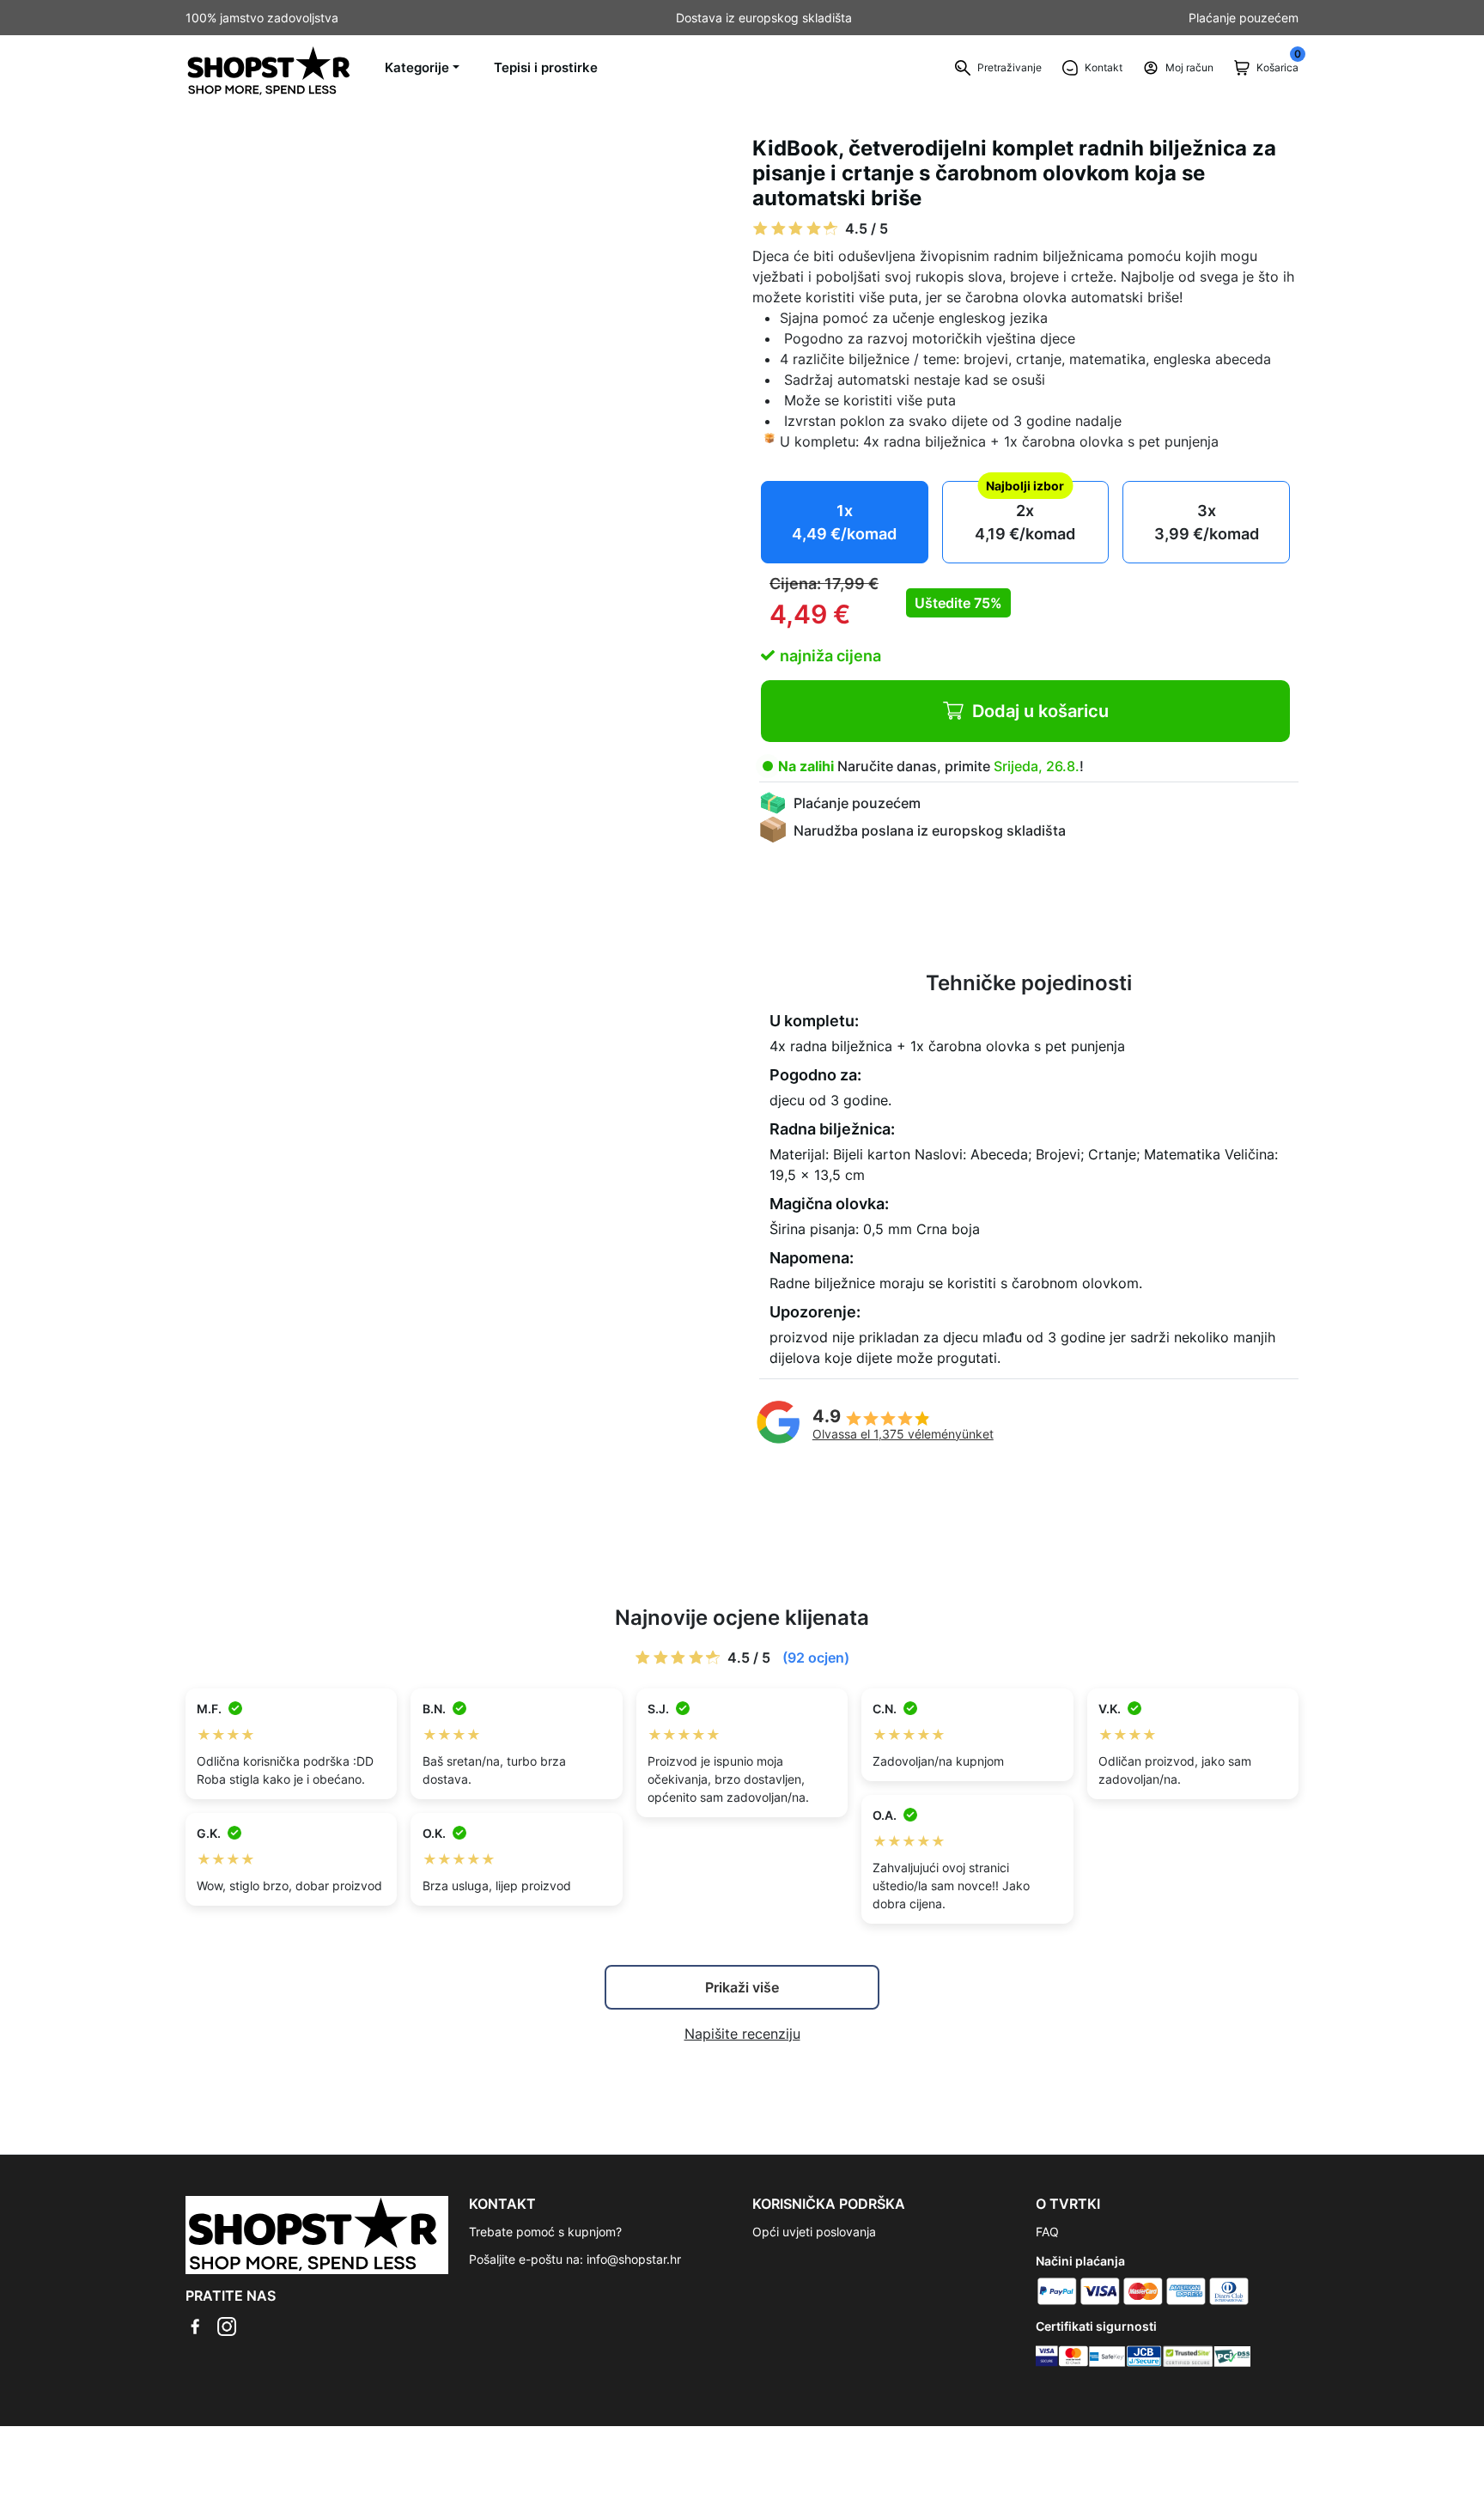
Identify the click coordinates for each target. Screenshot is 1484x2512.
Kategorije (417, 67)
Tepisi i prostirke (546, 67)
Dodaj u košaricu (1040, 711)
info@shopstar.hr (634, 2259)
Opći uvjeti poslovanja (814, 2232)
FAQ (1047, 2232)
